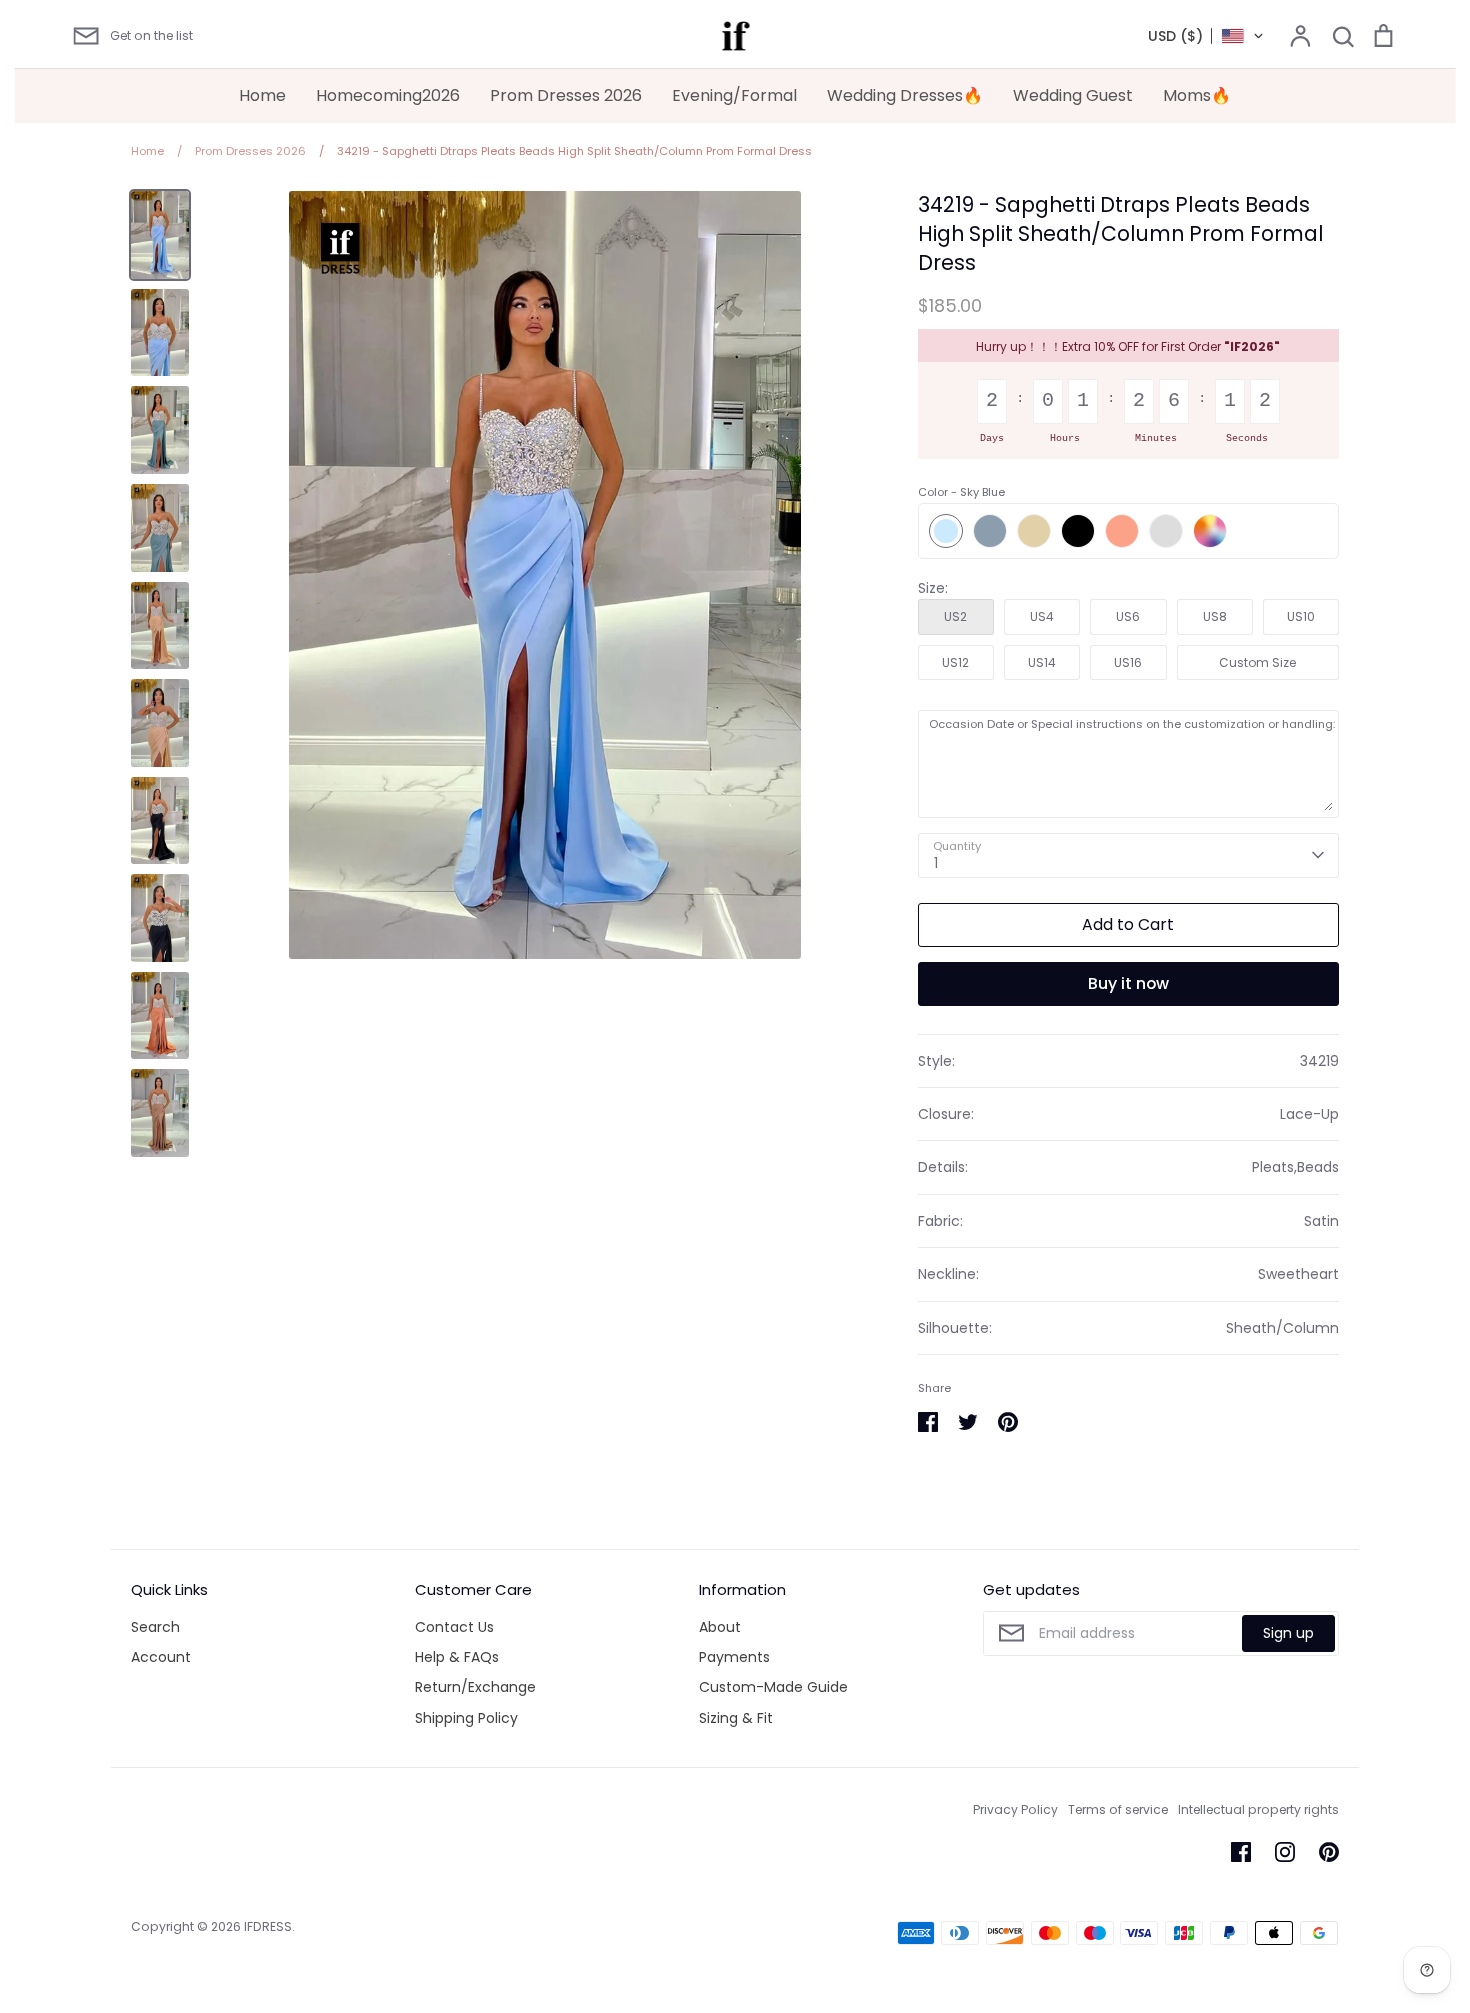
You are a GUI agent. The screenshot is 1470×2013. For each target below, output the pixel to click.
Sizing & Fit (736, 1718)
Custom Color (1210, 531)
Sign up (1288, 1633)
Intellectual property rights (1258, 1809)
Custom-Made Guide (773, 1687)
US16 (1128, 662)
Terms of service (1118, 1809)
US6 (1128, 616)
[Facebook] (1241, 1852)
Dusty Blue (990, 531)
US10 (1301, 616)
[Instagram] (1285, 1852)
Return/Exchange (475, 1687)
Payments (734, 1657)
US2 (955, 616)
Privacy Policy (1015, 1809)
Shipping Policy (466, 1718)
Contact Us (454, 1627)
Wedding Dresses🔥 (905, 95)
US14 (1042, 662)
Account (161, 1657)
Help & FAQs (457, 1657)
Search (155, 1627)
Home (262, 95)
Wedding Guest (1073, 95)
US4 (1042, 616)
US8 (1215, 616)
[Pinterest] (1329, 1852)
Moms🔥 (1197, 95)
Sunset (1122, 531)
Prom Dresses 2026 (566, 95)
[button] (1206, 36)
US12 (955, 662)
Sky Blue (946, 531)
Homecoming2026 (388, 95)
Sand (1166, 531)
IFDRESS (268, 1926)
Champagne (1034, 531)
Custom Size (1257, 662)
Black (1078, 531)
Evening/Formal (734, 95)
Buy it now (1128, 983)
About (720, 1627)
